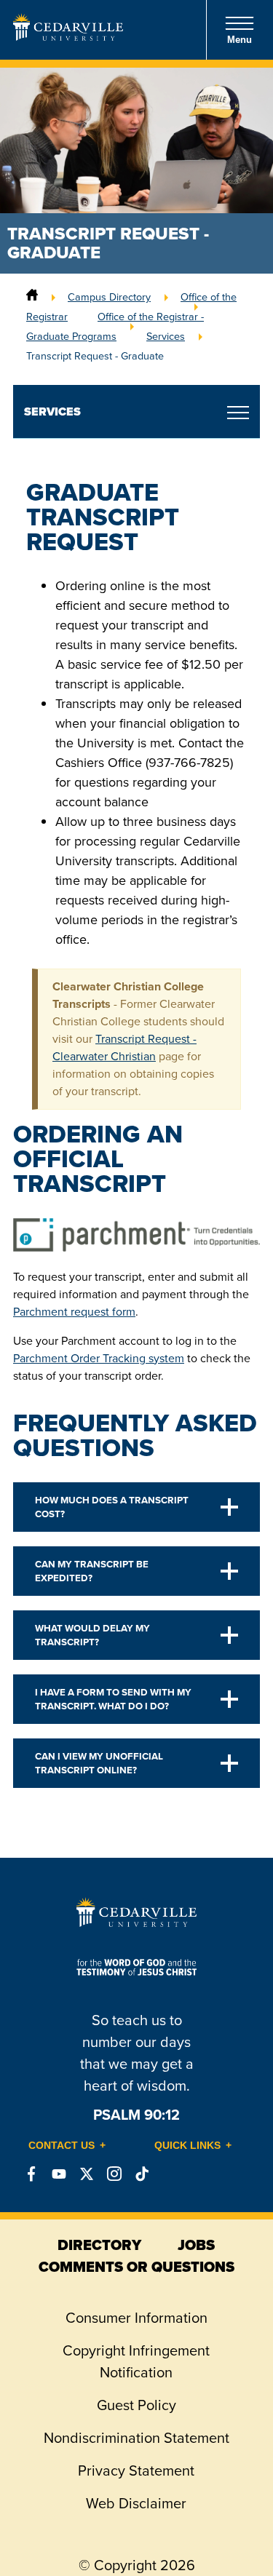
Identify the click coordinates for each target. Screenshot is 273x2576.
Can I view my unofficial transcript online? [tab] (99, 1763)
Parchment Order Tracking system (99, 1358)
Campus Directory (109, 297)
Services (166, 336)
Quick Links (187, 2145)
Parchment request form (74, 1312)
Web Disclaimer (136, 2503)
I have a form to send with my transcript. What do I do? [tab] (113, 1699)
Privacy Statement (136, 2470)
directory (99, 2245)
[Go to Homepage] (68, 36)
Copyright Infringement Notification (136, 2361)
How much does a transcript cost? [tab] (112, 1507)
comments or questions (136, 2267)
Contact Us (62, 2145)
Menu (240, 40)
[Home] (32, 297)
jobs (196, 2245)
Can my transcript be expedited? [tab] (92, 1571)
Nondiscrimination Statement (136, 2438)
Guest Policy (136, 2405)
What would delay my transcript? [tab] (92, 1635)
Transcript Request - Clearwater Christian (124, 1048)
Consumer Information (136, 2318)
